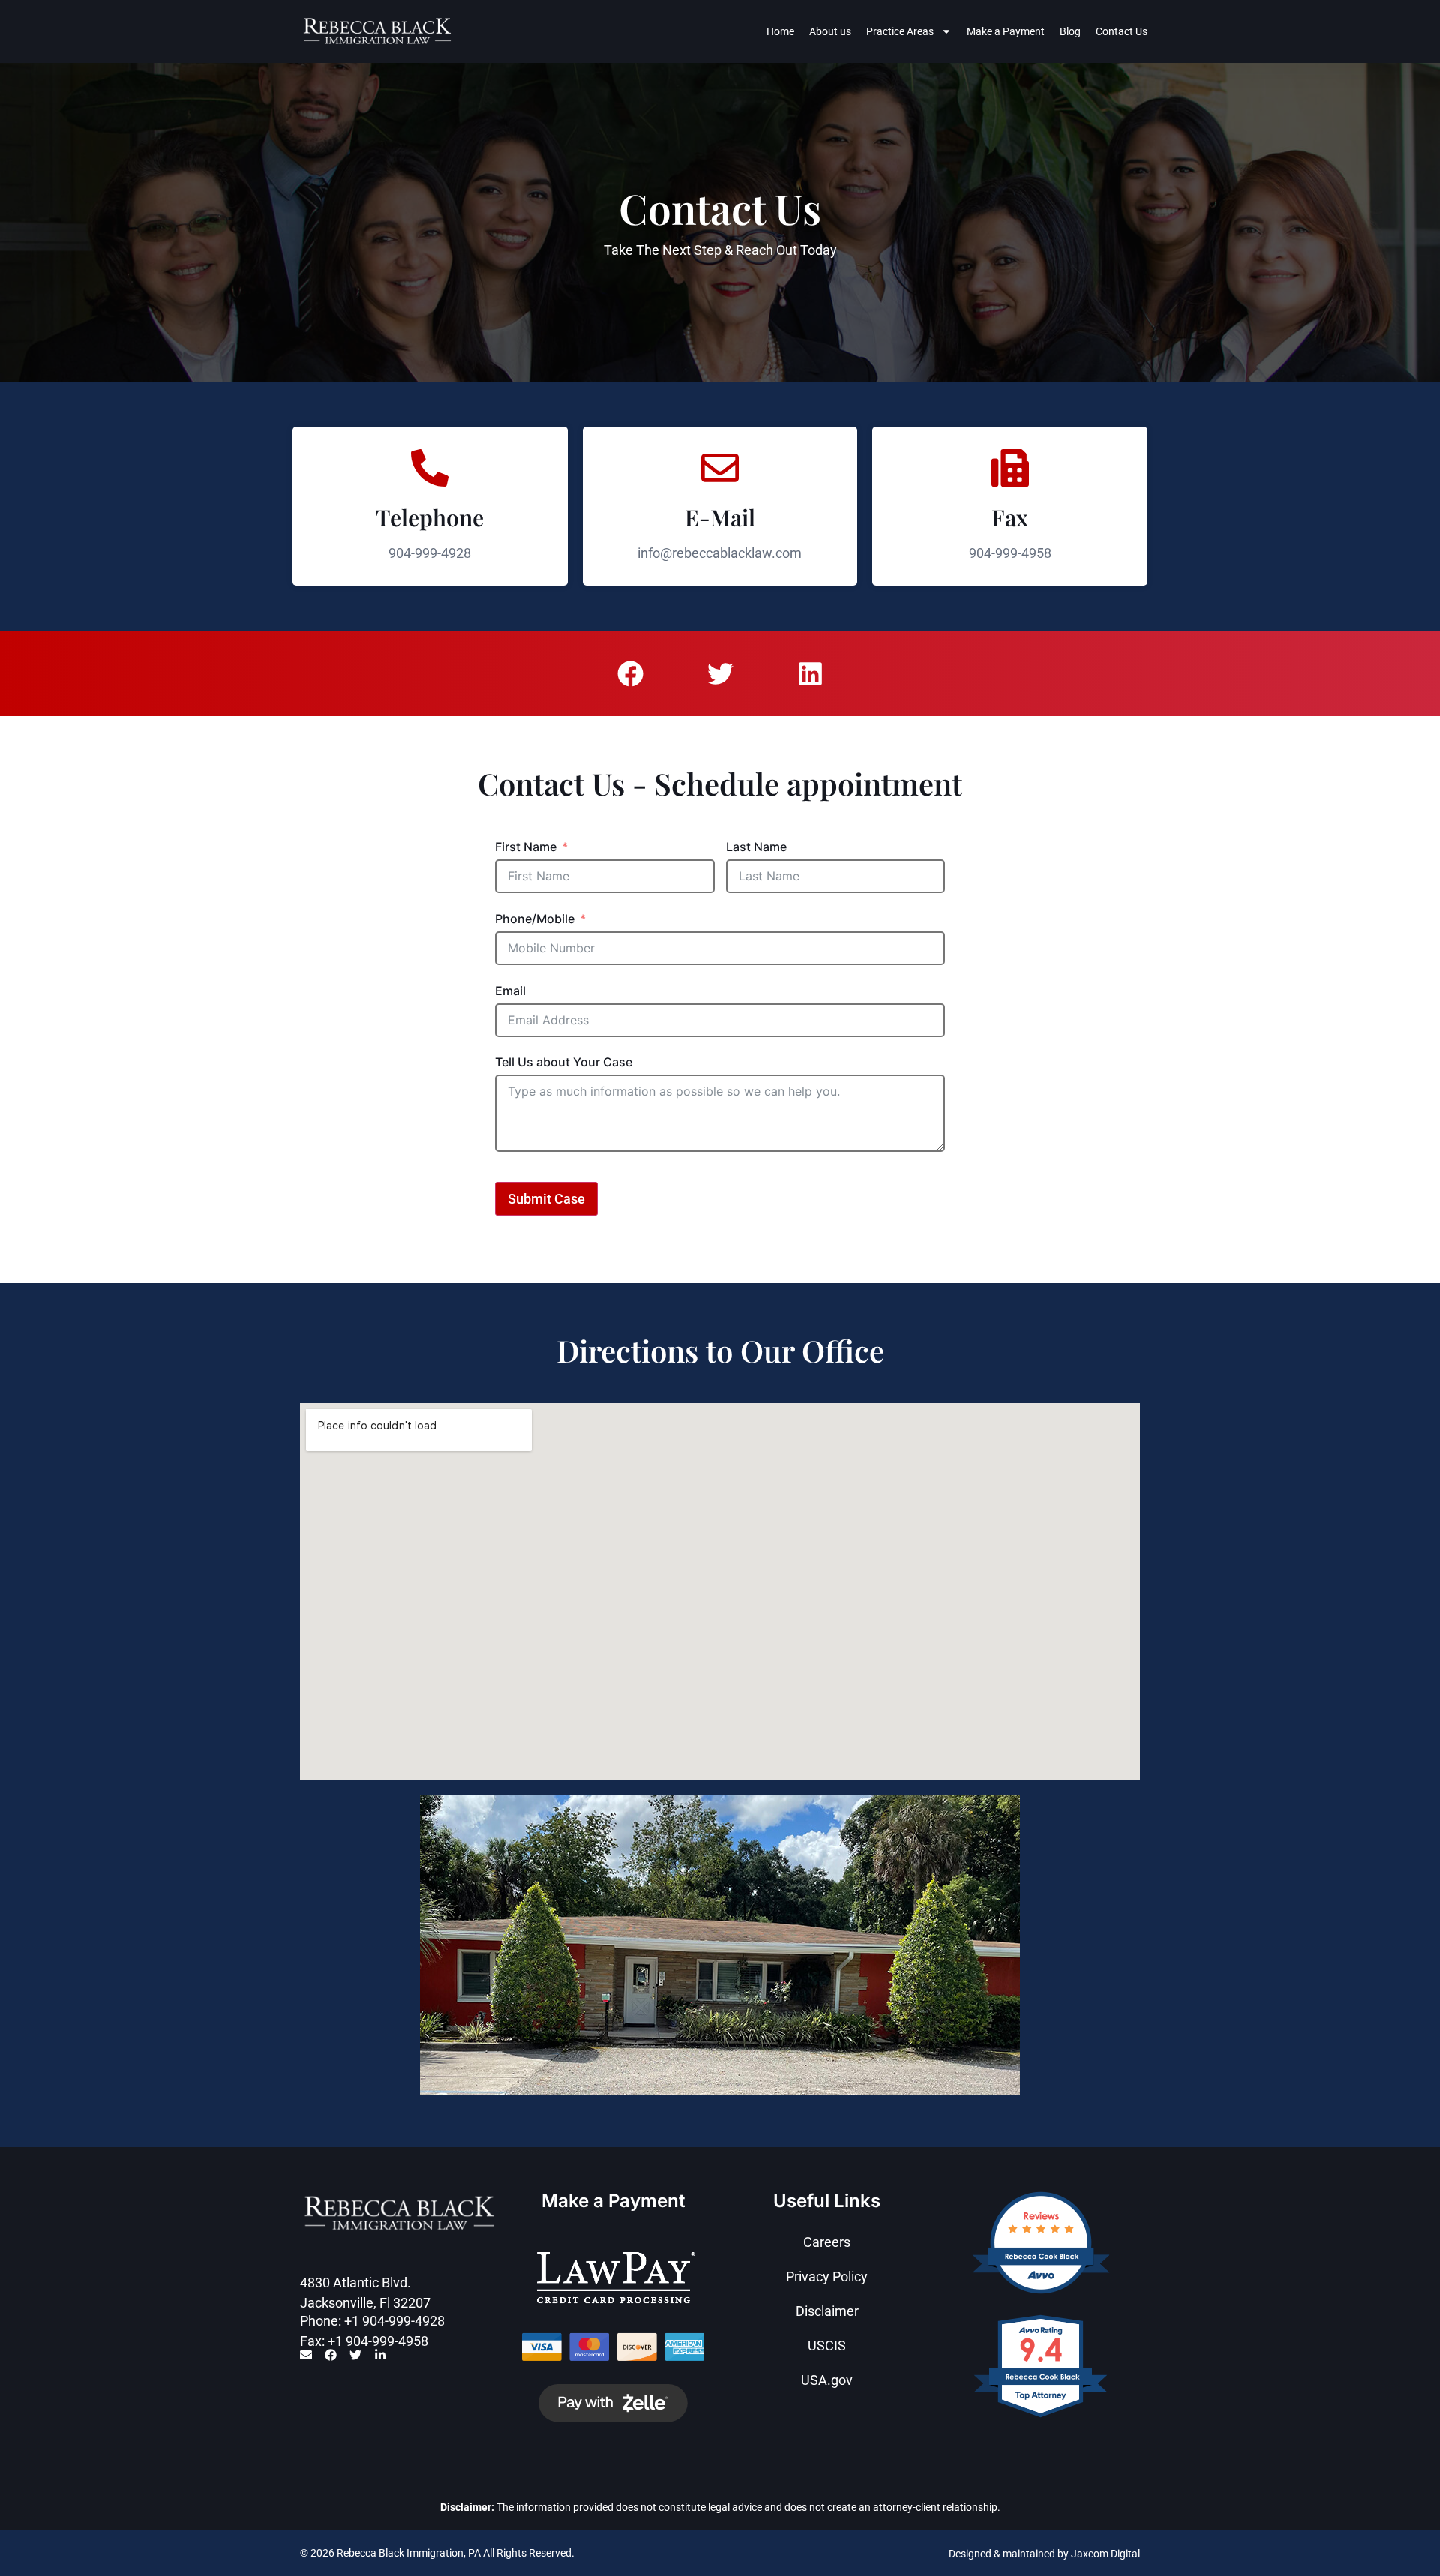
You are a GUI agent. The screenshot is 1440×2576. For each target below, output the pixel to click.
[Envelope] (306, 2355)
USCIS (827, 2345)
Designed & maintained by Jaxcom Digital (1044, 2554)
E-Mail (720, 517)
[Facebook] (630, 673)
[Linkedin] (810, 673)
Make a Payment (1006, 31)
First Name (526, 847)
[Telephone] (430, 468)
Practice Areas (900, 31)
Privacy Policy (827, 2276)
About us (830, 31)
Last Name (756, 847)
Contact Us (1122, 31)
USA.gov (827, 2380)
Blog (1070, 31)
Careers (827, 2242)
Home (780, 31)
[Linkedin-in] (380, 2355)
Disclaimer (827, 2311)
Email (510, 991)
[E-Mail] (720, 468)
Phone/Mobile (535, 919)
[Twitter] (720, 673)
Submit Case (546, 1199)
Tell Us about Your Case (564, 1062)
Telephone (430, 517)
